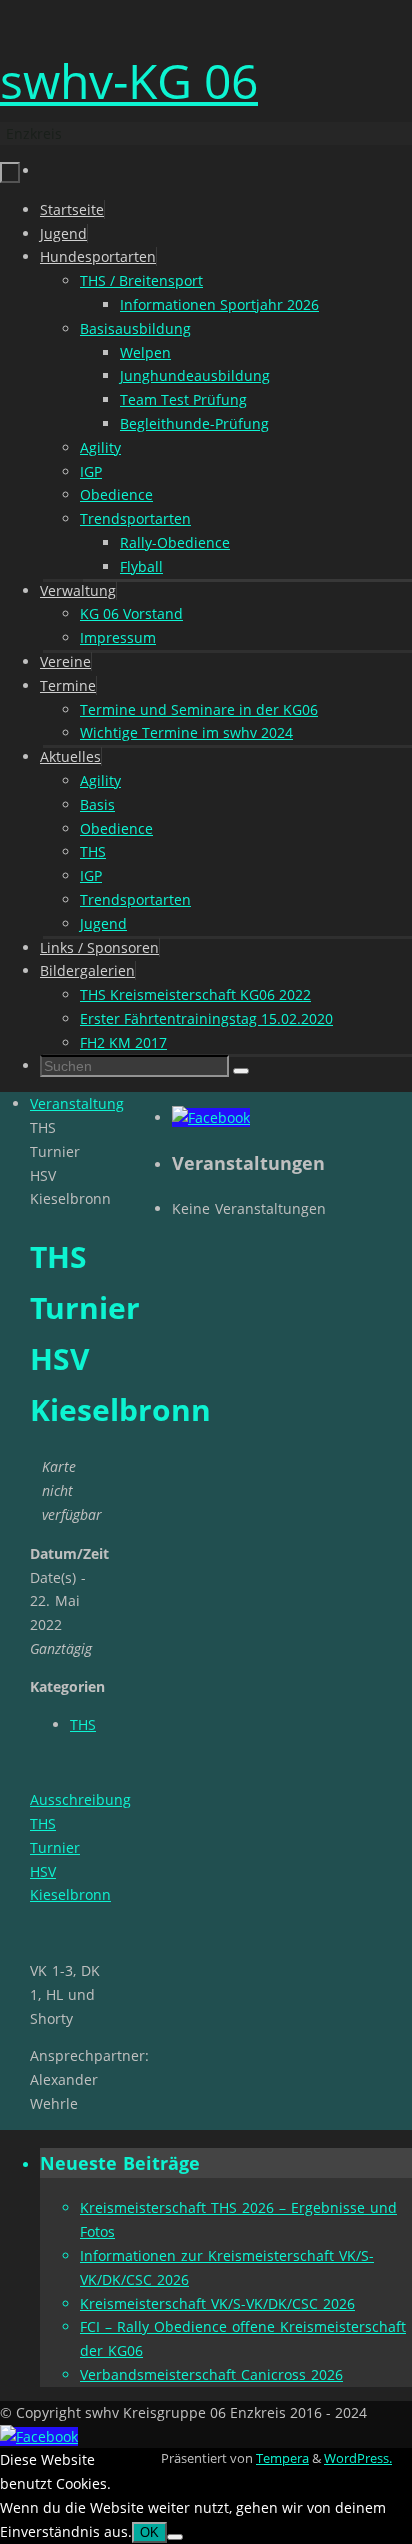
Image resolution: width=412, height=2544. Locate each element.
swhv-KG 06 (129, 80)
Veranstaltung (77, 1103)
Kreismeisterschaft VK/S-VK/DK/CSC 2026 (217, 2303)
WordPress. (358, 2458)
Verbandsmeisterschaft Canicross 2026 (211, 2374)
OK (149, 2532)
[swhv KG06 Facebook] (211, 1117)
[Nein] (175, 2537)
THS (83, 1724)
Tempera (282, 2458)
